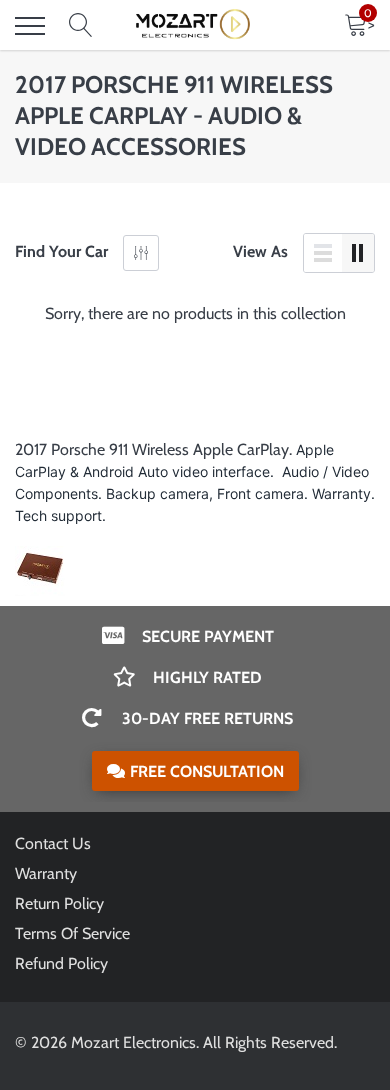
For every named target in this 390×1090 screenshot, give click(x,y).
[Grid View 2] (358, 253)
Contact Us (53, 843)
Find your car (61, 251)
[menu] (30, 26)
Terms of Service (72, 933)
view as (260, 251)
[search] (81, 26)
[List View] (323, 253)
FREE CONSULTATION (207, 771)
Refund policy (61, 963)
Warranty (46, 873)
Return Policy (59, 903)
